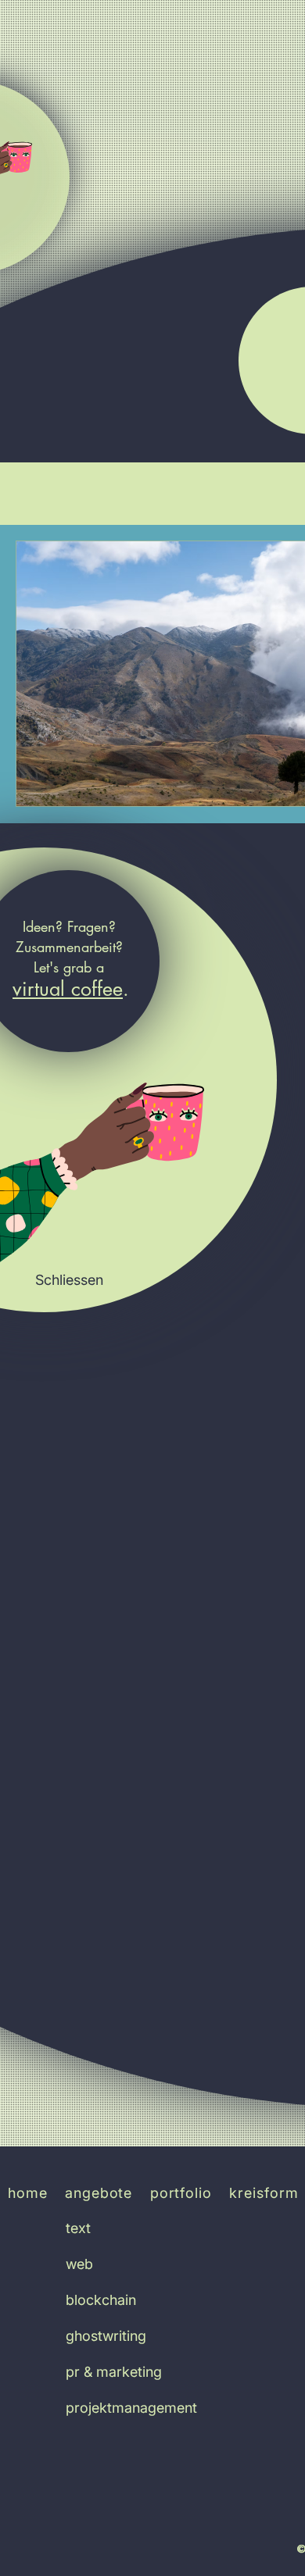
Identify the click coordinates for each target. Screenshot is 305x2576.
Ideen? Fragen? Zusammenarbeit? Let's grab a (69, 947)
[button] (69, 1280)
